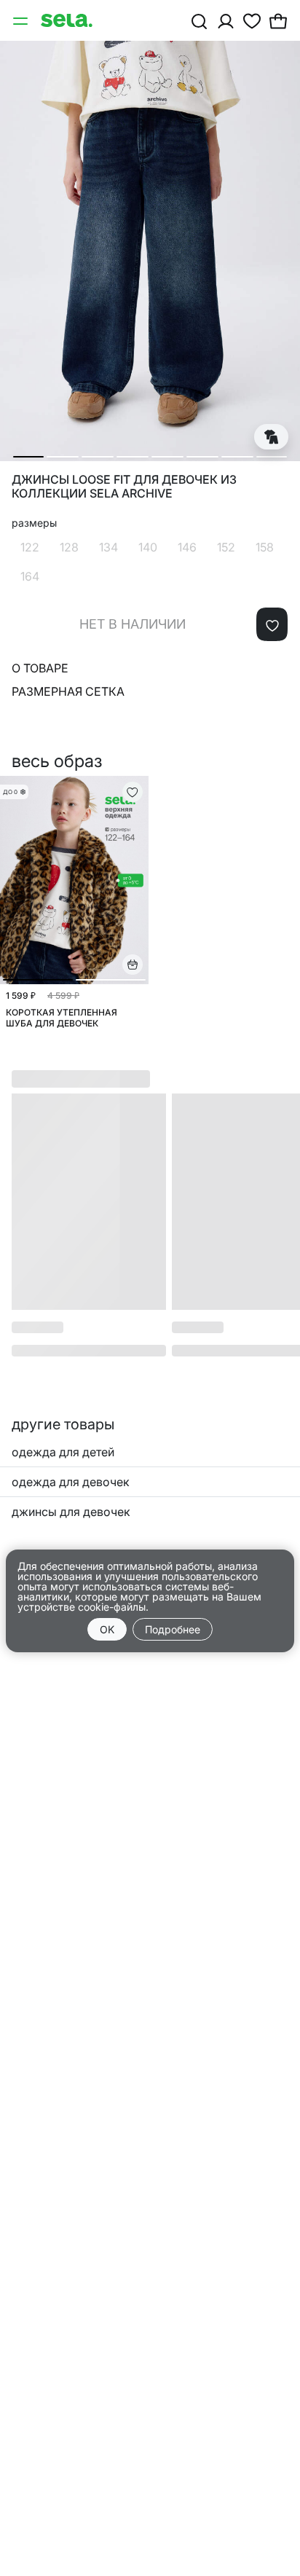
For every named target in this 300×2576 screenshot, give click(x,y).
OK (107, 1629)
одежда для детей (63, 1452)
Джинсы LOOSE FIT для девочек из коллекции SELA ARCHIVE (124, 487)
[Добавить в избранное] (272, 624)
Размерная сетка (68, 691)
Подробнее (173, 1629)
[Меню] (22, 20)
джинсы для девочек (71, 1512)
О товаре (40, 668)
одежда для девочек (71, 1482)
